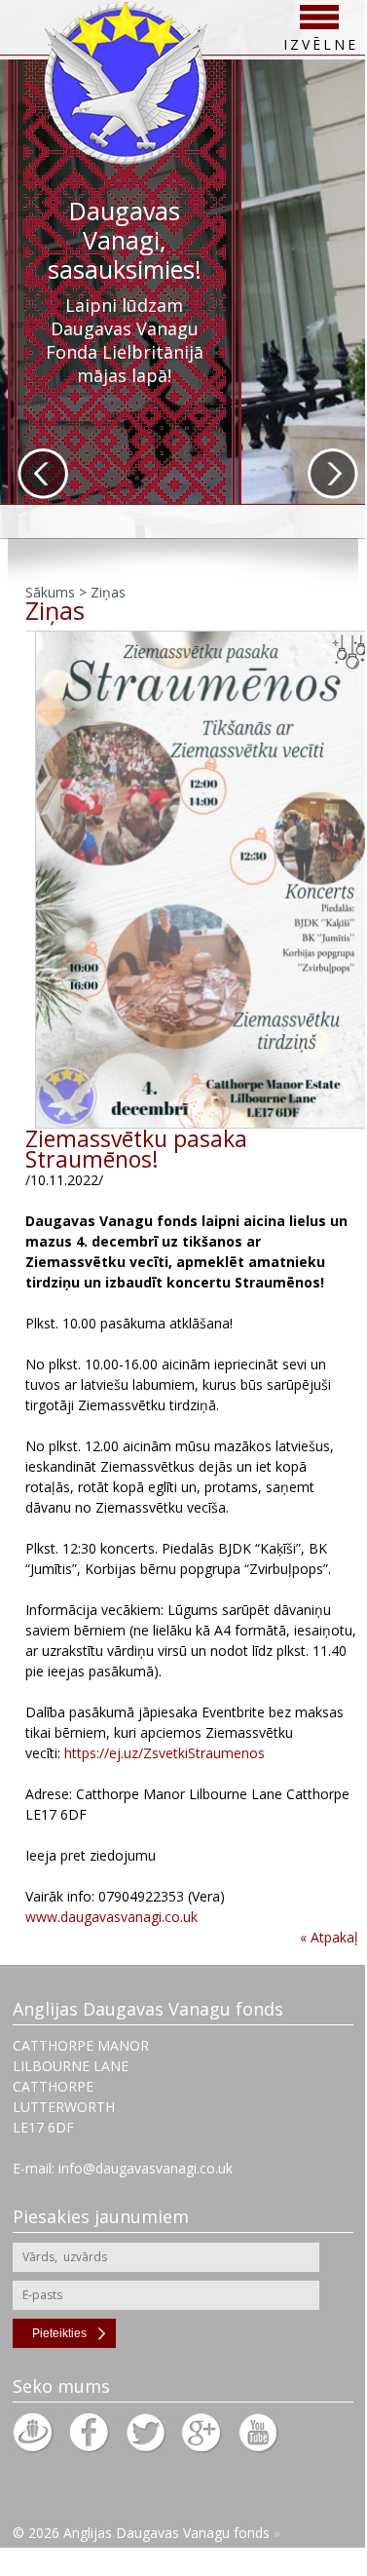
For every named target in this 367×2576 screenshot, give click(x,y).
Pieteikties (59, 2333)
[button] (43, 474)
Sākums (50, 592)
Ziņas (108, 592)
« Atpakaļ (329, 1937)
